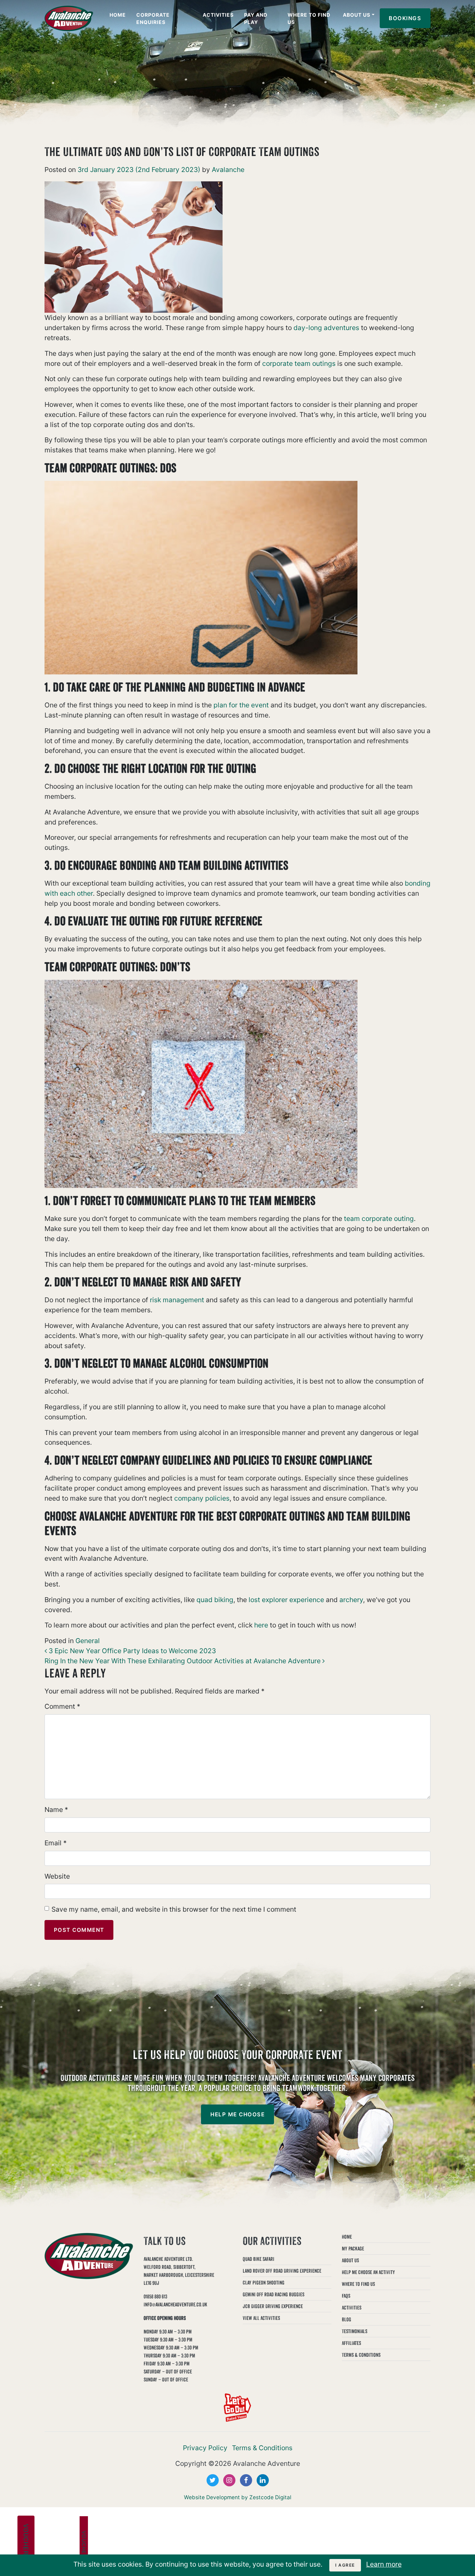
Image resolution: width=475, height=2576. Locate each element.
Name (56, 1810)
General (88, 1641)
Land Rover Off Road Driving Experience (282, 2271)
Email (56, 1843)
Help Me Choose (237, 2114)
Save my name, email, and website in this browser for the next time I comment (174, 1909)
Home (118, 15)
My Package (353, 2249)
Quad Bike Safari (259, 2259)
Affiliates (351, 2343)
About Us (357, 15)
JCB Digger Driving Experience (273, 2306)
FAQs (346, 2296)
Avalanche (227, 170)
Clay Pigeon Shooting (264, 2283)
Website (57, 1876)
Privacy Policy (205, 2448)
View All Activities (261, 2318)
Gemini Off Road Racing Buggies (273, 2294)
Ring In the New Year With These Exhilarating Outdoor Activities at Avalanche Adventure (183, 1661)
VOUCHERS (26, 2542)
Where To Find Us (309, 18)
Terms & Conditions (361, 2355)
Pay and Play (256, 18)
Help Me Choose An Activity (368, 2272)
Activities (218, 15)
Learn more (384, 2564)
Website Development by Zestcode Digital (238, 2497)
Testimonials (355, 2331)
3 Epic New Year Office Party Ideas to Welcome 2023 (131, 1651)
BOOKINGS (405, 18)
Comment (62, 1706)
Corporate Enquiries (153, 18)
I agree (345, 2565)
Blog (347, 2319)
